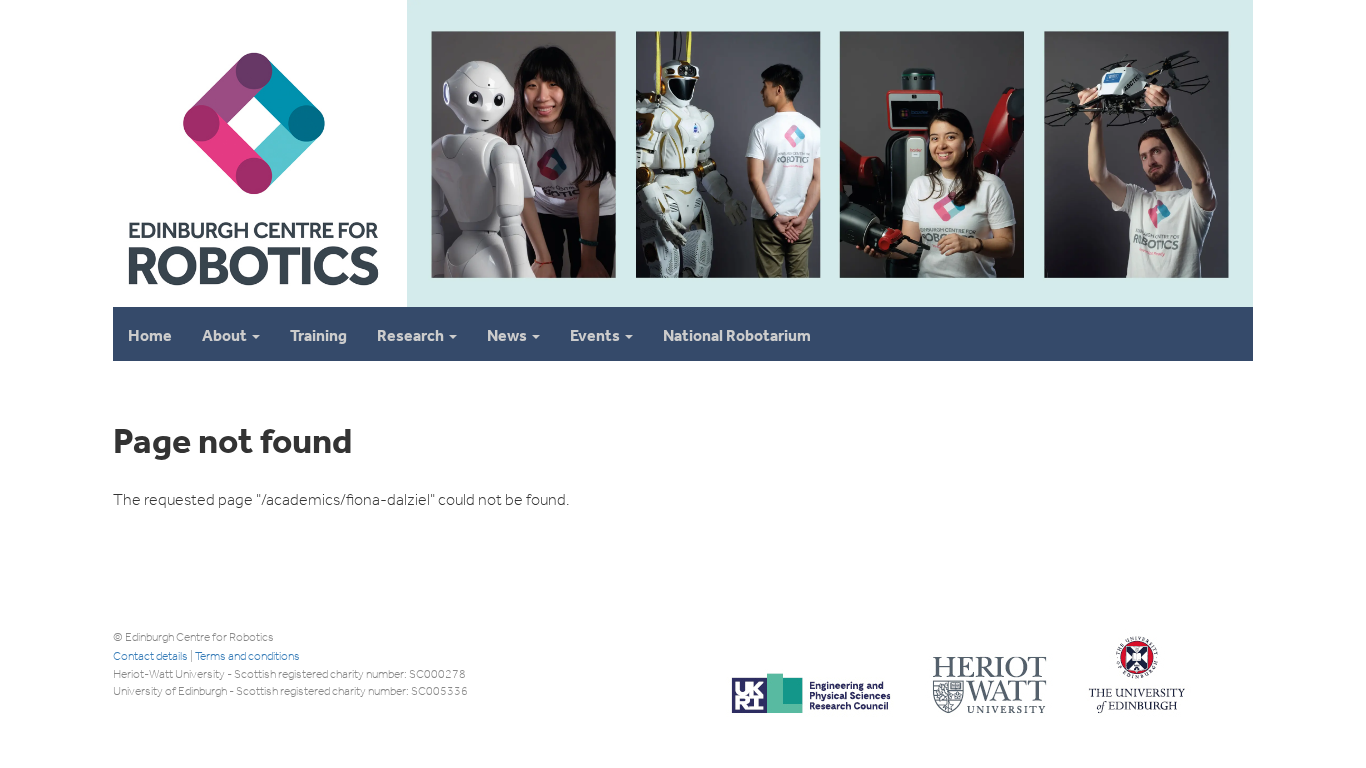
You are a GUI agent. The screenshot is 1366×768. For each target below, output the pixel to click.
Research (412, 335)
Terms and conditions (247, 656)
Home (150, 335)
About (226, 335)
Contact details (150, 656)
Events (596, 335)
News (508, 335)
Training (318, 335)
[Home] (252, 298)
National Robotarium (737, 335)
